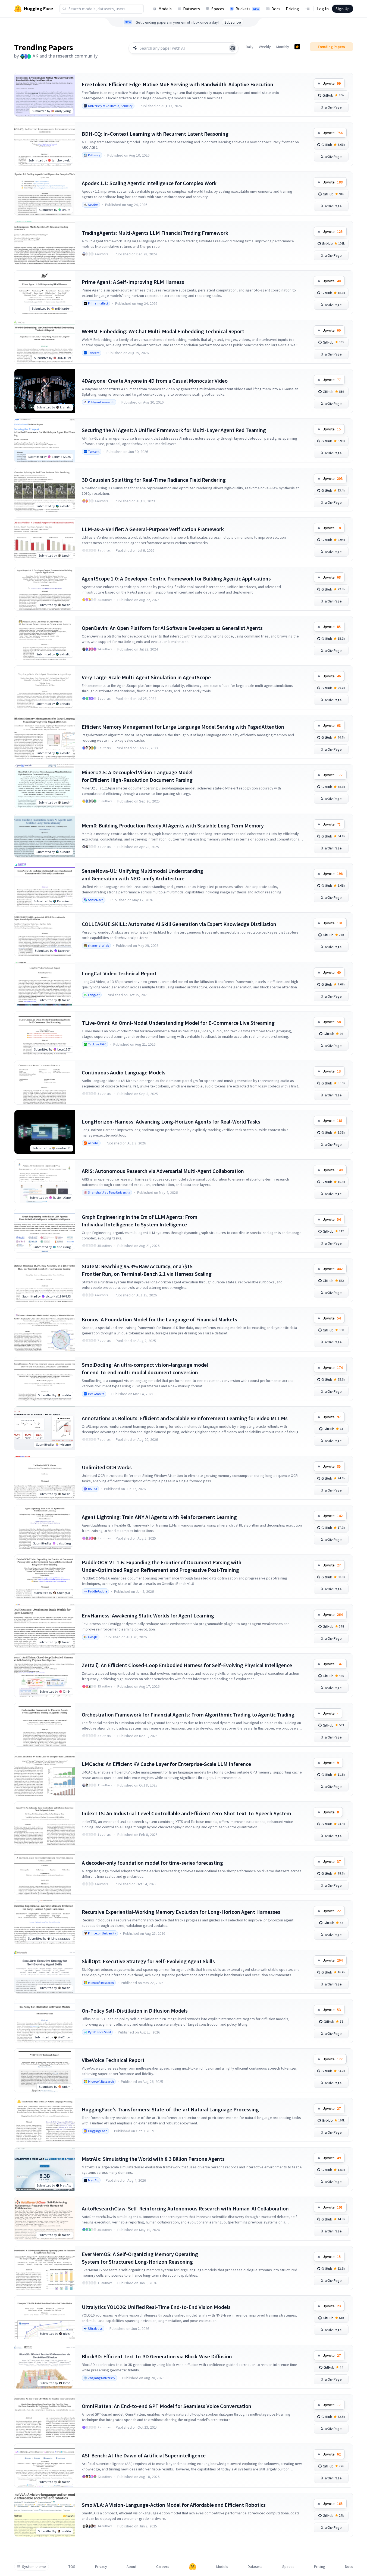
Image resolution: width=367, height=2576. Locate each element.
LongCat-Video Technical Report (119, 973)
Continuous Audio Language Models (124, 1072)
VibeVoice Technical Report (113, 2060)
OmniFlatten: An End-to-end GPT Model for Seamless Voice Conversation (167, 2406)
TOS (72, 2567)
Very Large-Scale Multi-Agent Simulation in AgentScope (146, 677)
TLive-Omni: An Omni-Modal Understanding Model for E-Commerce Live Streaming (178, 1023)
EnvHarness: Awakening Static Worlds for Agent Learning (148, 1615)
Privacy (101, 2567)
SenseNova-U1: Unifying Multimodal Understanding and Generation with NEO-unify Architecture (142, 875)
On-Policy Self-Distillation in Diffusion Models (135, 2011)
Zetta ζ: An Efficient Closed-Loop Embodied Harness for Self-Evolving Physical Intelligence (187, 1665)
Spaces (218, 9)
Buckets (247, 9)
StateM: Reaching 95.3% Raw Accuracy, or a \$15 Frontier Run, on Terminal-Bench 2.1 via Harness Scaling (147, 1270)
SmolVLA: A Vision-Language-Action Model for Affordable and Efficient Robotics (174, 2505)
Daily (250, 47)
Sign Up (343, 9)
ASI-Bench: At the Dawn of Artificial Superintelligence (144, 2455)
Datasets (192, 9)
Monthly (283, 47)
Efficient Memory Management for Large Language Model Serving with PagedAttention (183, 727)
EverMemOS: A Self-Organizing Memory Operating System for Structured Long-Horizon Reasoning (140, 2258)
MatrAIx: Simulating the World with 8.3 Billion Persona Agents (153, 2159)
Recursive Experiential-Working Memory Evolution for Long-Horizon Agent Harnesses (181, 1912)
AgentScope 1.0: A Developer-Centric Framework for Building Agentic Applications (176, 578)
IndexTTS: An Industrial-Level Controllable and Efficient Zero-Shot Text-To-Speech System (186, 1813)
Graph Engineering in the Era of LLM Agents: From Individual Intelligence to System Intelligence (140, 1221)
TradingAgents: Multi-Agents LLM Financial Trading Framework (155, 233)
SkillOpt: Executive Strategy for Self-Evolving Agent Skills (148, 1961)
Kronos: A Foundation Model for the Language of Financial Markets (159, 1319)
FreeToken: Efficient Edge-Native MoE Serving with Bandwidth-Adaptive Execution (178, 84)
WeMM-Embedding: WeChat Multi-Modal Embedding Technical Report (163, 331)
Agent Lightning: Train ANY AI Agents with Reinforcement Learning (159, 1517)
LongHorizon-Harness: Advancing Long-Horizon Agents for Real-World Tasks (171, 1122)
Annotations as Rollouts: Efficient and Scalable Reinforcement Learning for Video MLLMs (185, 1418)
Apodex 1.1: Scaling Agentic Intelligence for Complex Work (149, 183)
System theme (34, 2567)
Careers (163, 2567)
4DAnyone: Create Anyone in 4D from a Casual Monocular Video (155, 381)
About (131, 2567)
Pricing (292, 9)
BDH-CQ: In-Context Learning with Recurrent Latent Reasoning (155, 134)
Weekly (265, 47)
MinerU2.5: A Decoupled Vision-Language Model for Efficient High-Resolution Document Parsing (137, 776)
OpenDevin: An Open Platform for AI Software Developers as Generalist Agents (172, 628)
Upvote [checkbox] (332, 83)
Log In (323, 9)
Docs (276, 9)
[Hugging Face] (193, 2567)
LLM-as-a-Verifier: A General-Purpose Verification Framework (153, 529)
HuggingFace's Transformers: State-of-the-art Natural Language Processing (170, 2109)
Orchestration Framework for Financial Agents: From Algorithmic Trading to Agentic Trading (188, 1714)
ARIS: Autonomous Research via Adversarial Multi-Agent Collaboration (163, 1171)
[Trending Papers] (297, 47)
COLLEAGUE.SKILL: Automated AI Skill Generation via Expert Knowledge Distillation (179, 924)
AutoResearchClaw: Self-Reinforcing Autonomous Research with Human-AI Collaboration (185, 2208)
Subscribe (233, 22)
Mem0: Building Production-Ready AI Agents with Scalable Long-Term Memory (173, 825)
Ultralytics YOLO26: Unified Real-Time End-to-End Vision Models (156, 2307)
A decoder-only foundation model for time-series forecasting (152, 1863)
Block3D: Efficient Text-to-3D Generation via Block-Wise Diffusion (157, 2356)
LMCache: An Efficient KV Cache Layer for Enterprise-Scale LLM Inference (166, 1764)
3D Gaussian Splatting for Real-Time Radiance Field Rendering (154, 480)
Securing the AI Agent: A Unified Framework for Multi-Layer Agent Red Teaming (174, 430)
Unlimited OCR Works (107, 1467)
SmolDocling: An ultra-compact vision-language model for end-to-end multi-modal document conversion (145, 1368)
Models (165, 9)
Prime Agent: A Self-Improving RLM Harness (133, 282)
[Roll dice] (233, 48)
